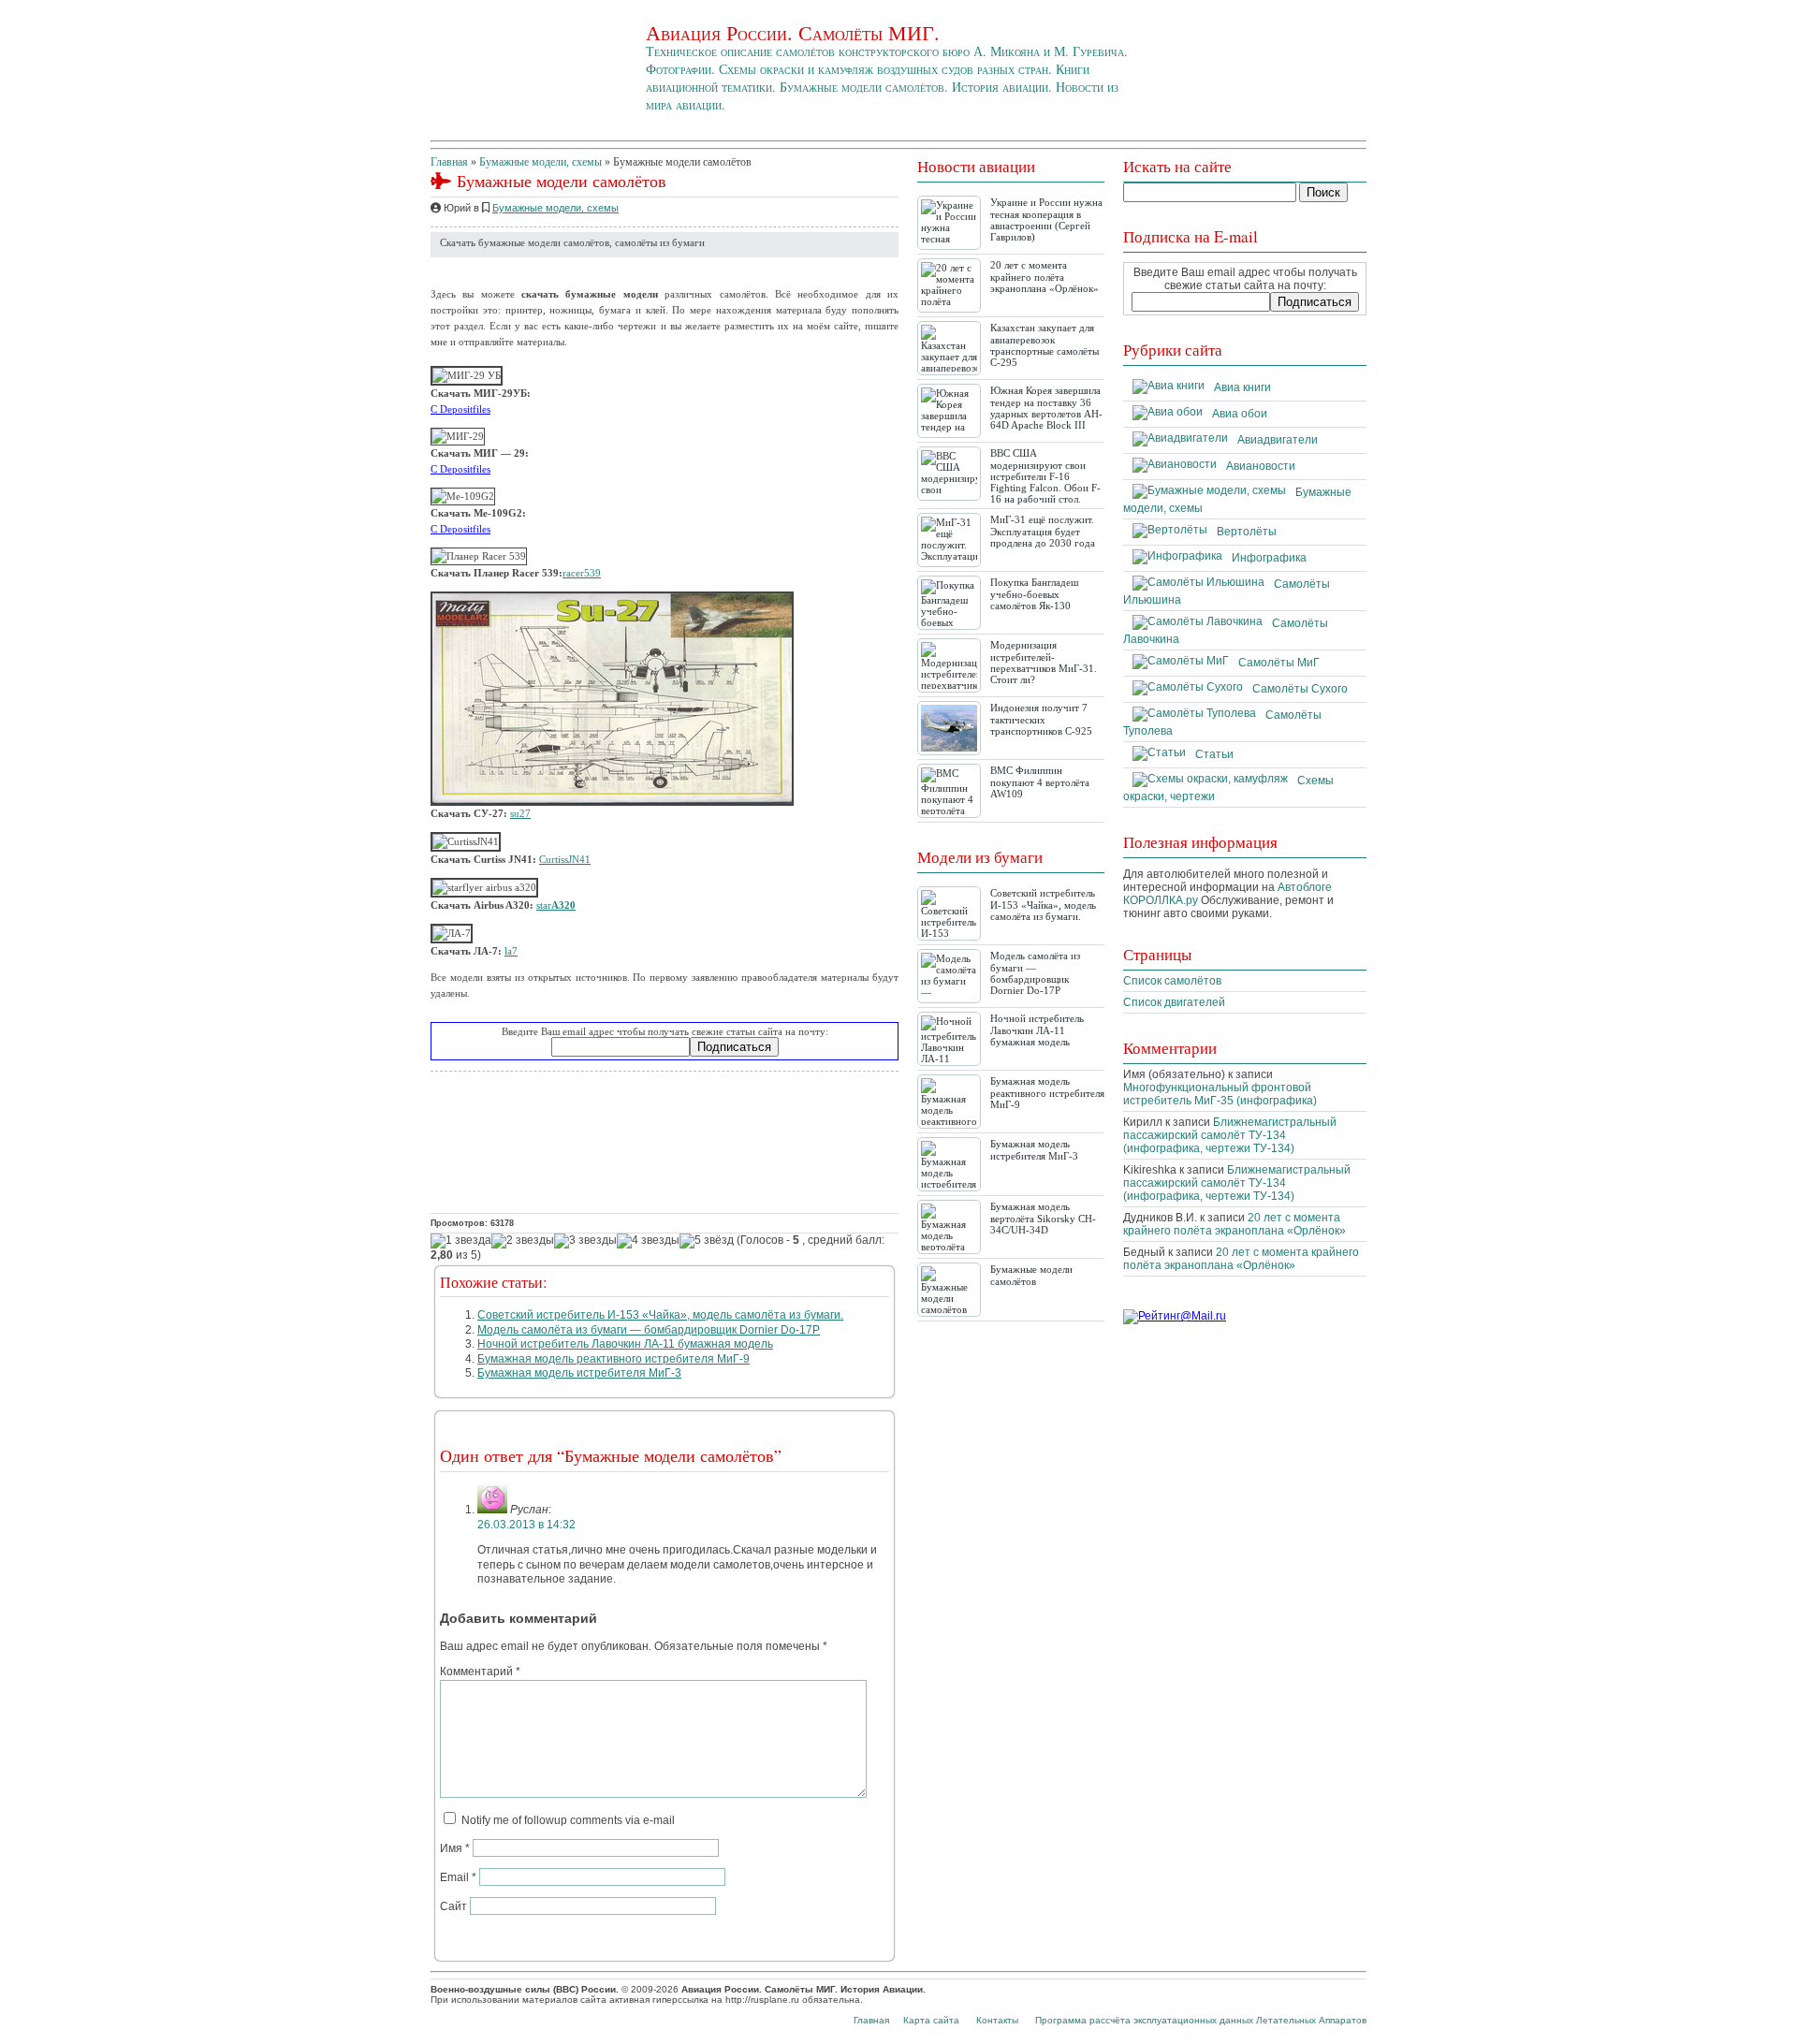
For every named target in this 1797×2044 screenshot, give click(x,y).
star (556, 905)
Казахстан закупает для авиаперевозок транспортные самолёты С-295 (1045, 345)
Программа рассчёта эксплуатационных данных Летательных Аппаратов (1201, 2020)
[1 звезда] (461, 1241)
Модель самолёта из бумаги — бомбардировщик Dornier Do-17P (649, 1330)
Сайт (453, 1906)
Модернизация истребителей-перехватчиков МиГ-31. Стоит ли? (1044, 662)
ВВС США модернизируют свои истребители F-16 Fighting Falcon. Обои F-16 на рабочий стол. (1045, 476)
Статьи (1214, 754)
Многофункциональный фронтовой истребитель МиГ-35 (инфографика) (1220, 1094)
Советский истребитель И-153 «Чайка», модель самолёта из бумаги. (660, 1315)
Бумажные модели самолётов (1031, 1275)
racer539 (582, 573)
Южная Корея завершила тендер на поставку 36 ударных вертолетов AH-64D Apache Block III (1046, 408)
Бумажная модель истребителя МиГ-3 (579, 1373)
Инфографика (1269, 558)
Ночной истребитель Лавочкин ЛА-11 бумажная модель (625, 1344)
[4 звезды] (648, 1241)
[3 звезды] (585, 1241)
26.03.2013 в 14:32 (526, 1525)
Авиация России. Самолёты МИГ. (793, 32)
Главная (449, 162)
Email (458, 1877)
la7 (511, 951)
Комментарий (480, 1672)
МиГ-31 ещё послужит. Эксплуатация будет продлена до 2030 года (1043, 531)
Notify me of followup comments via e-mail (568, 1820)
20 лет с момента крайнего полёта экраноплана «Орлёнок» (1045, 277)
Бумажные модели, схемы (541, 162)
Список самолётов (1172, 981)
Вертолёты (1247, 532)
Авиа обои (1240, 414)
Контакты (997, 2020)
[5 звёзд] (707, 1241)
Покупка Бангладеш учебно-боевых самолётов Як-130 (1034, 594)
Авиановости (1261, 466)
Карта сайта (931, 2020)
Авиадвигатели (1278, 440)
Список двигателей (1174, 1002)
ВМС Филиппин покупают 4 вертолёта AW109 (1040, 782)
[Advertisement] (665, 1142)
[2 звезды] (523, 1241)
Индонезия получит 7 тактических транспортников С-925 (1041, 719)
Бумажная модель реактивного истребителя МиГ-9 (614, 1359)
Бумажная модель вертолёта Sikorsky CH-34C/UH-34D (1043, 1218)
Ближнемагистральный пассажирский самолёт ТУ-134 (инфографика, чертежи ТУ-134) (1230, 1135)
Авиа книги (1242, 387)
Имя (455, 1848)
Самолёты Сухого (1300, 689)
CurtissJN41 (565, 859)
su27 (520, 813)
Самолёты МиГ (1279, 663)
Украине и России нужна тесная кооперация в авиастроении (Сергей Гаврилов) (1046, 219)
